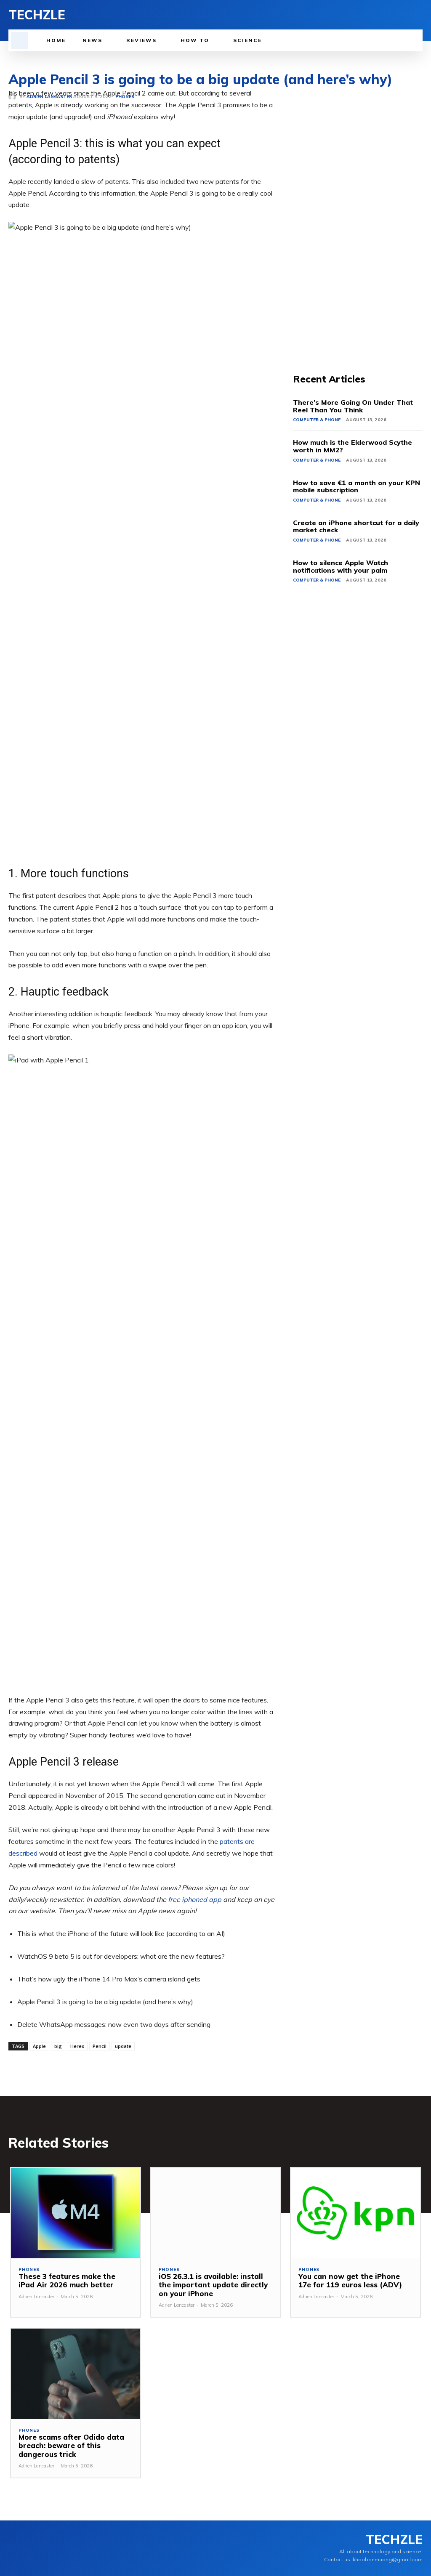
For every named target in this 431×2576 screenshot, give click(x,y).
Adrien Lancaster (36, 2297)
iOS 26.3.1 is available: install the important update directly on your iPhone (213, 2285)
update (123, 2046)
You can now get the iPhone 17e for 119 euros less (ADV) (350, 2280)
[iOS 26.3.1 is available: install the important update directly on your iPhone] (216, 2213)
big (58, 2046)
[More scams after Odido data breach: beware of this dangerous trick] (76, 2374)
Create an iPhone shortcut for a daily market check (356, 526)
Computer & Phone (317, 420)
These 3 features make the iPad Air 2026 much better (67, 2280)
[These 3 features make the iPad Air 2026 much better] (76, 2213)
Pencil (100, 2046)
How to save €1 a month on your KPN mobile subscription (357, 486)
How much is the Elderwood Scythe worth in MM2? (353, 446)
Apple (39, 2046)
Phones (29, 2270)
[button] (19, 40)
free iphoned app (195, 1899)
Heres (77, 2046)
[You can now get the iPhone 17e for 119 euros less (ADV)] (355, 2213)
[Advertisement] (358, 214)
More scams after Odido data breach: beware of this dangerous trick (71, 2446)
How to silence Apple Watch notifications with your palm (341, 566)
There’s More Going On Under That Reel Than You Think (353, 406)
